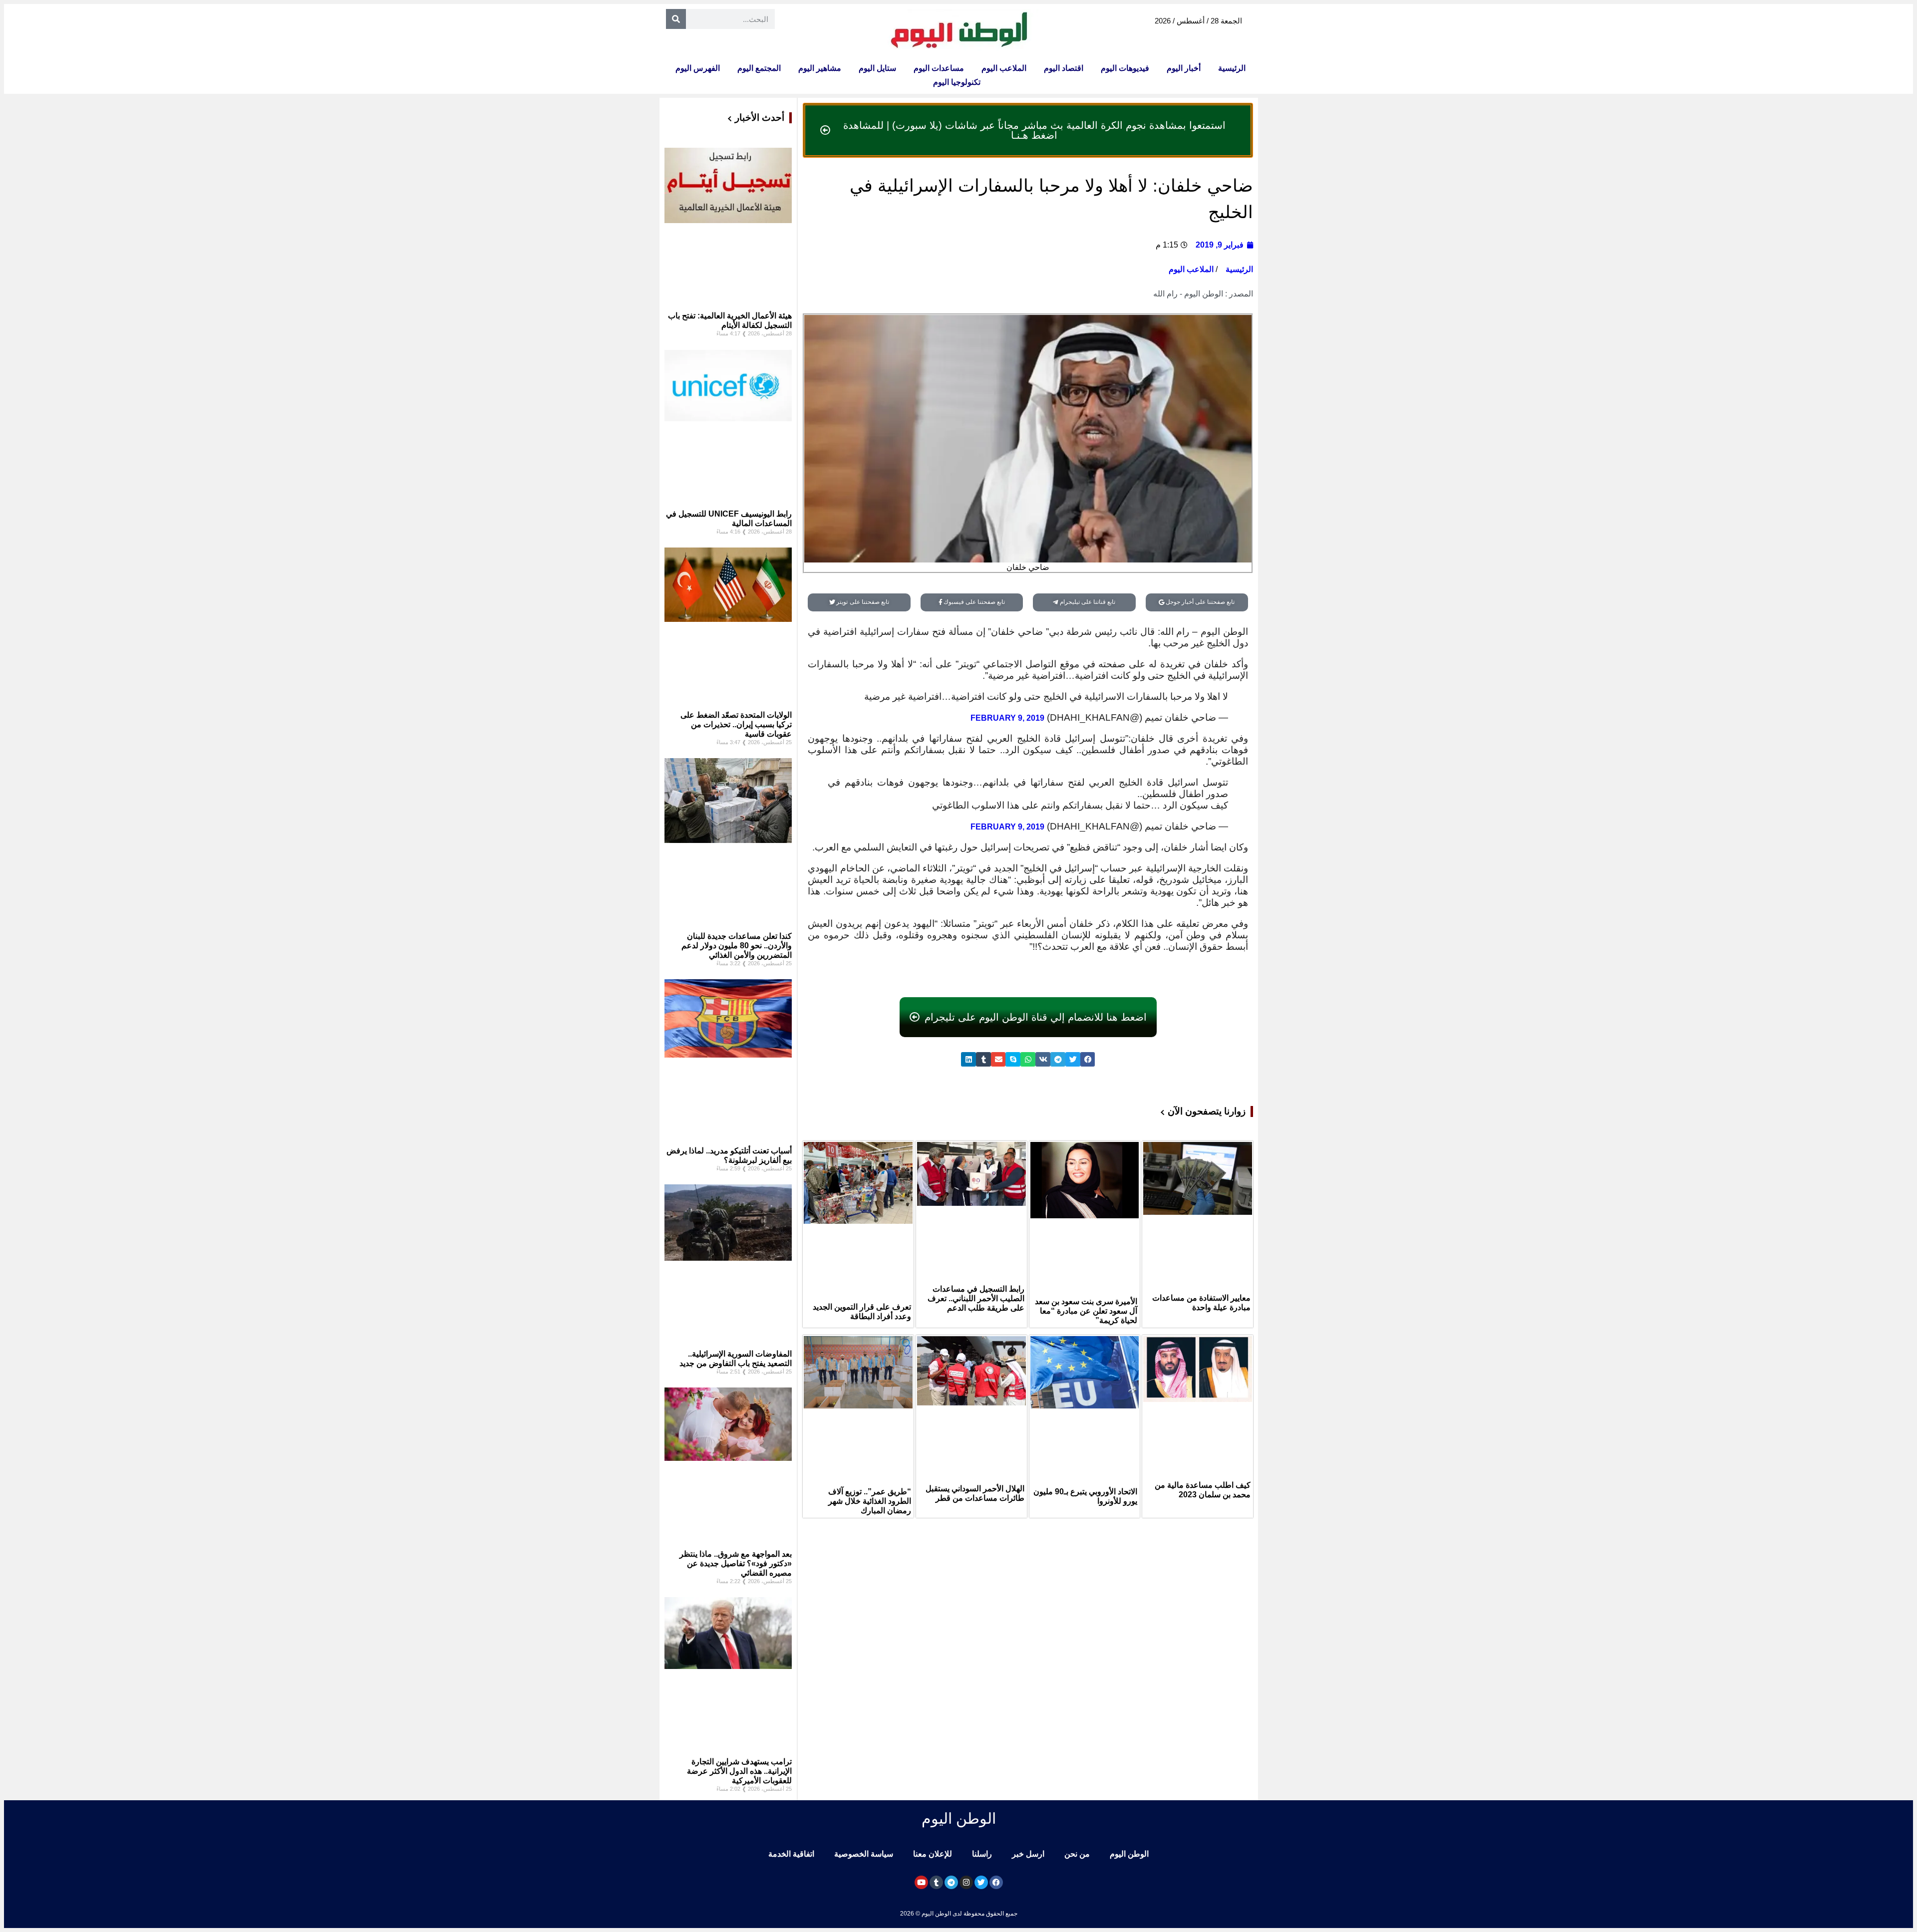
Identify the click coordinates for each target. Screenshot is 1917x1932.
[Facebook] (996, 1882)
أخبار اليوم (1184, 68)
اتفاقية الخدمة (791, 1854)
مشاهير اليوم (820, 68)
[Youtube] (921, 1882)
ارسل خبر (1028, 1854)
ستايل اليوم (877, 68)
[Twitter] (981, 1882)
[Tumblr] (936, 1882)
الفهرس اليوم (698, 68)
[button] (1088, 1059)
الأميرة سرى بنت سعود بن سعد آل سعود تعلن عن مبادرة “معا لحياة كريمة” (1086, 1311)
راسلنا (982, 1854)
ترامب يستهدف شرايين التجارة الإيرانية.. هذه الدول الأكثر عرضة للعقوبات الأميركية (739, 1771)
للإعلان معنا (933, 1854)
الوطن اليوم (1129, 1854)
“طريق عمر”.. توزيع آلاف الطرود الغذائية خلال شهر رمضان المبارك (870, 1501)
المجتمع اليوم (759, 68)
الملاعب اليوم (1004, 68)
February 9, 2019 (1007, 718)
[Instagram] (966, 1882)
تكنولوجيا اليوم (957, 82)
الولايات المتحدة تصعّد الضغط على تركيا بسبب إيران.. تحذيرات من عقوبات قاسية (736, 724)
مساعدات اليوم (939, 68)
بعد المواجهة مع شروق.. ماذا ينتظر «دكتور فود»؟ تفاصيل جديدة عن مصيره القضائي (736, 1563)
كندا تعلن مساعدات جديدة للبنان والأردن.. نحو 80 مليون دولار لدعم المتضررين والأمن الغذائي (737, 946)
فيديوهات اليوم (1125, 68)
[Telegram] (951, 1882)
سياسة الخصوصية (864, 1854)
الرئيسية (1232, 68)
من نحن (1077, 1854)
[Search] (676, 19)
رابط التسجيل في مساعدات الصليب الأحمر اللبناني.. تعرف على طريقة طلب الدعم (976, 1298)
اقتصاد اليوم (1064, 68)
